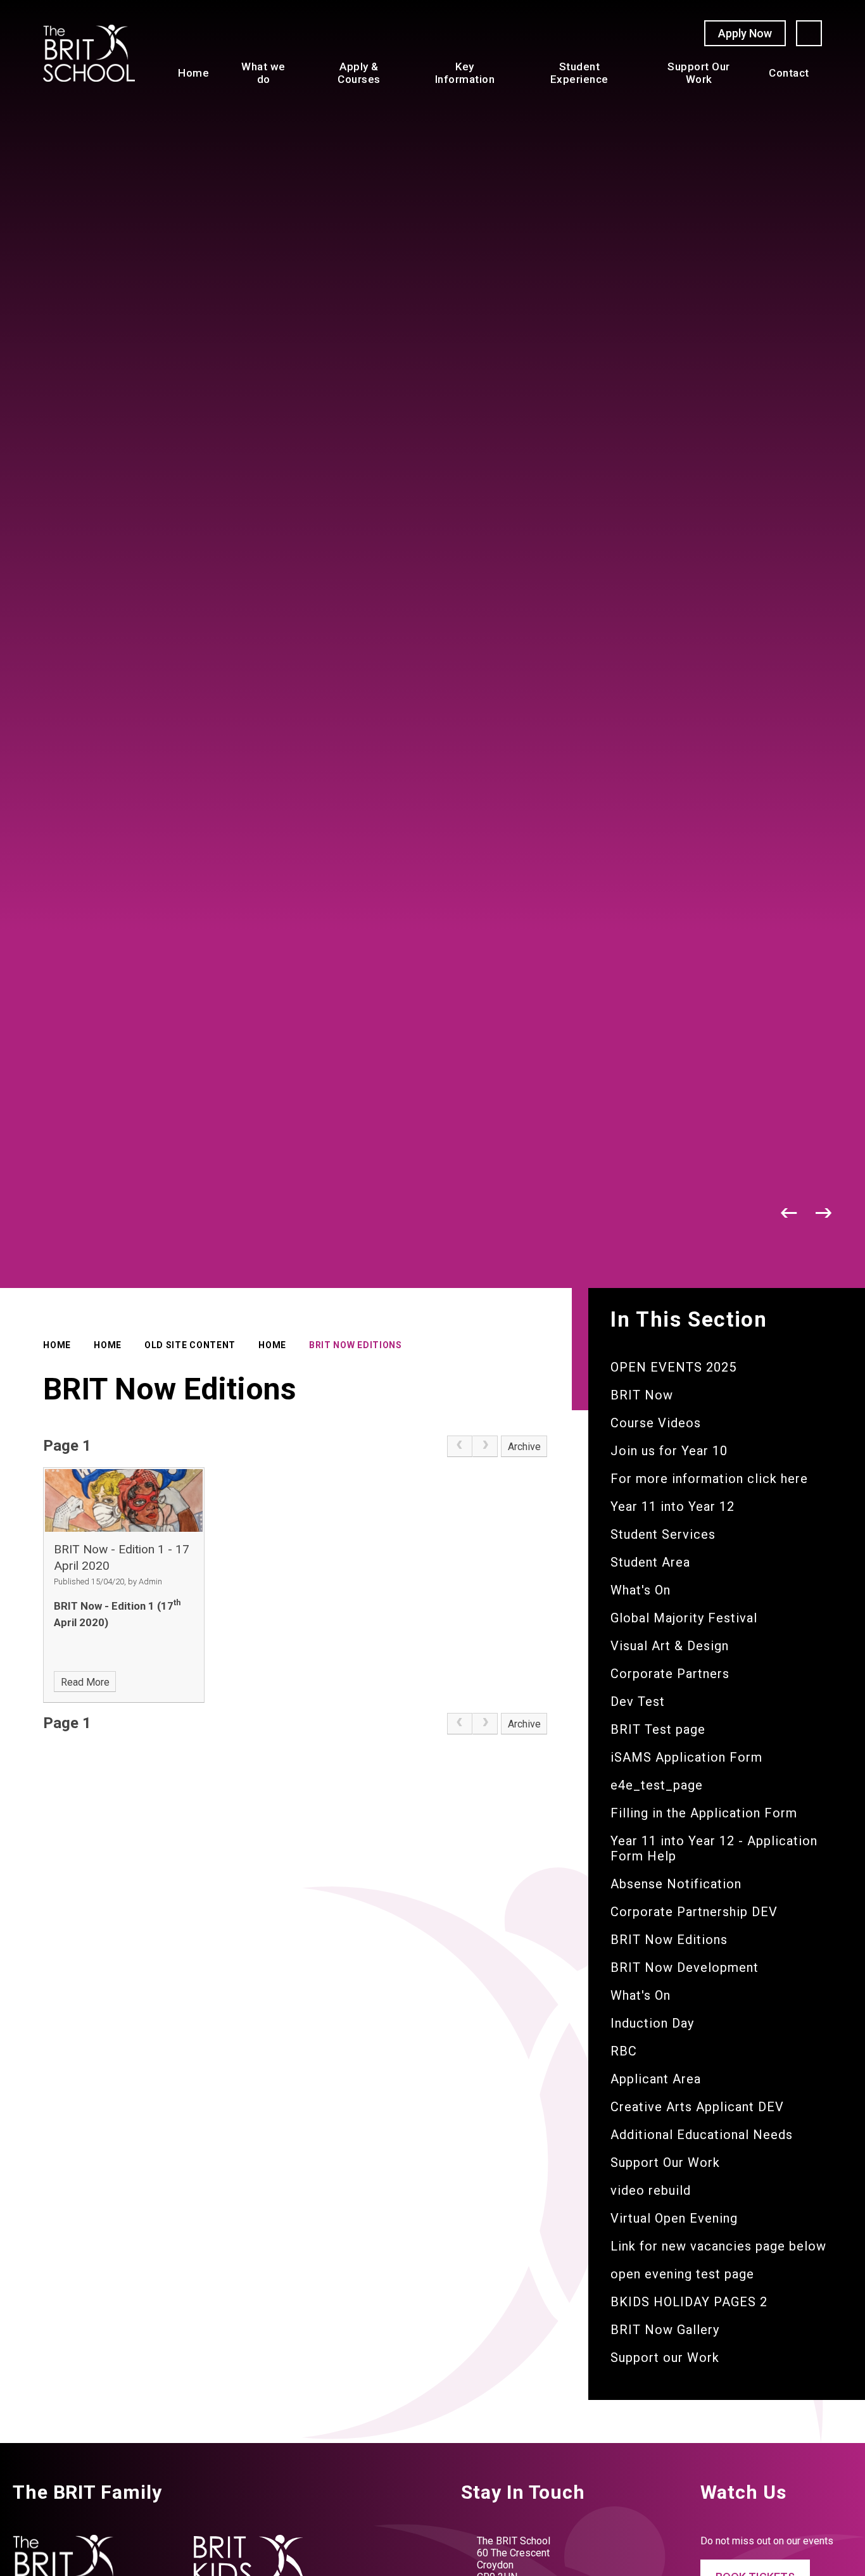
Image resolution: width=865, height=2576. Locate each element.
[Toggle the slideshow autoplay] (755, 1213)
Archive (524, 1447)
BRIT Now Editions (356, 1345)
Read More (85, 1682)
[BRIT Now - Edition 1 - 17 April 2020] (124, 1500)
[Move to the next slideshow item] (824, 1213)
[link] (460, 1446)
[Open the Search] (809, 33)
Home (57, 1345)
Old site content (190, 1345)
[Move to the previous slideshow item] (789, 1213)
